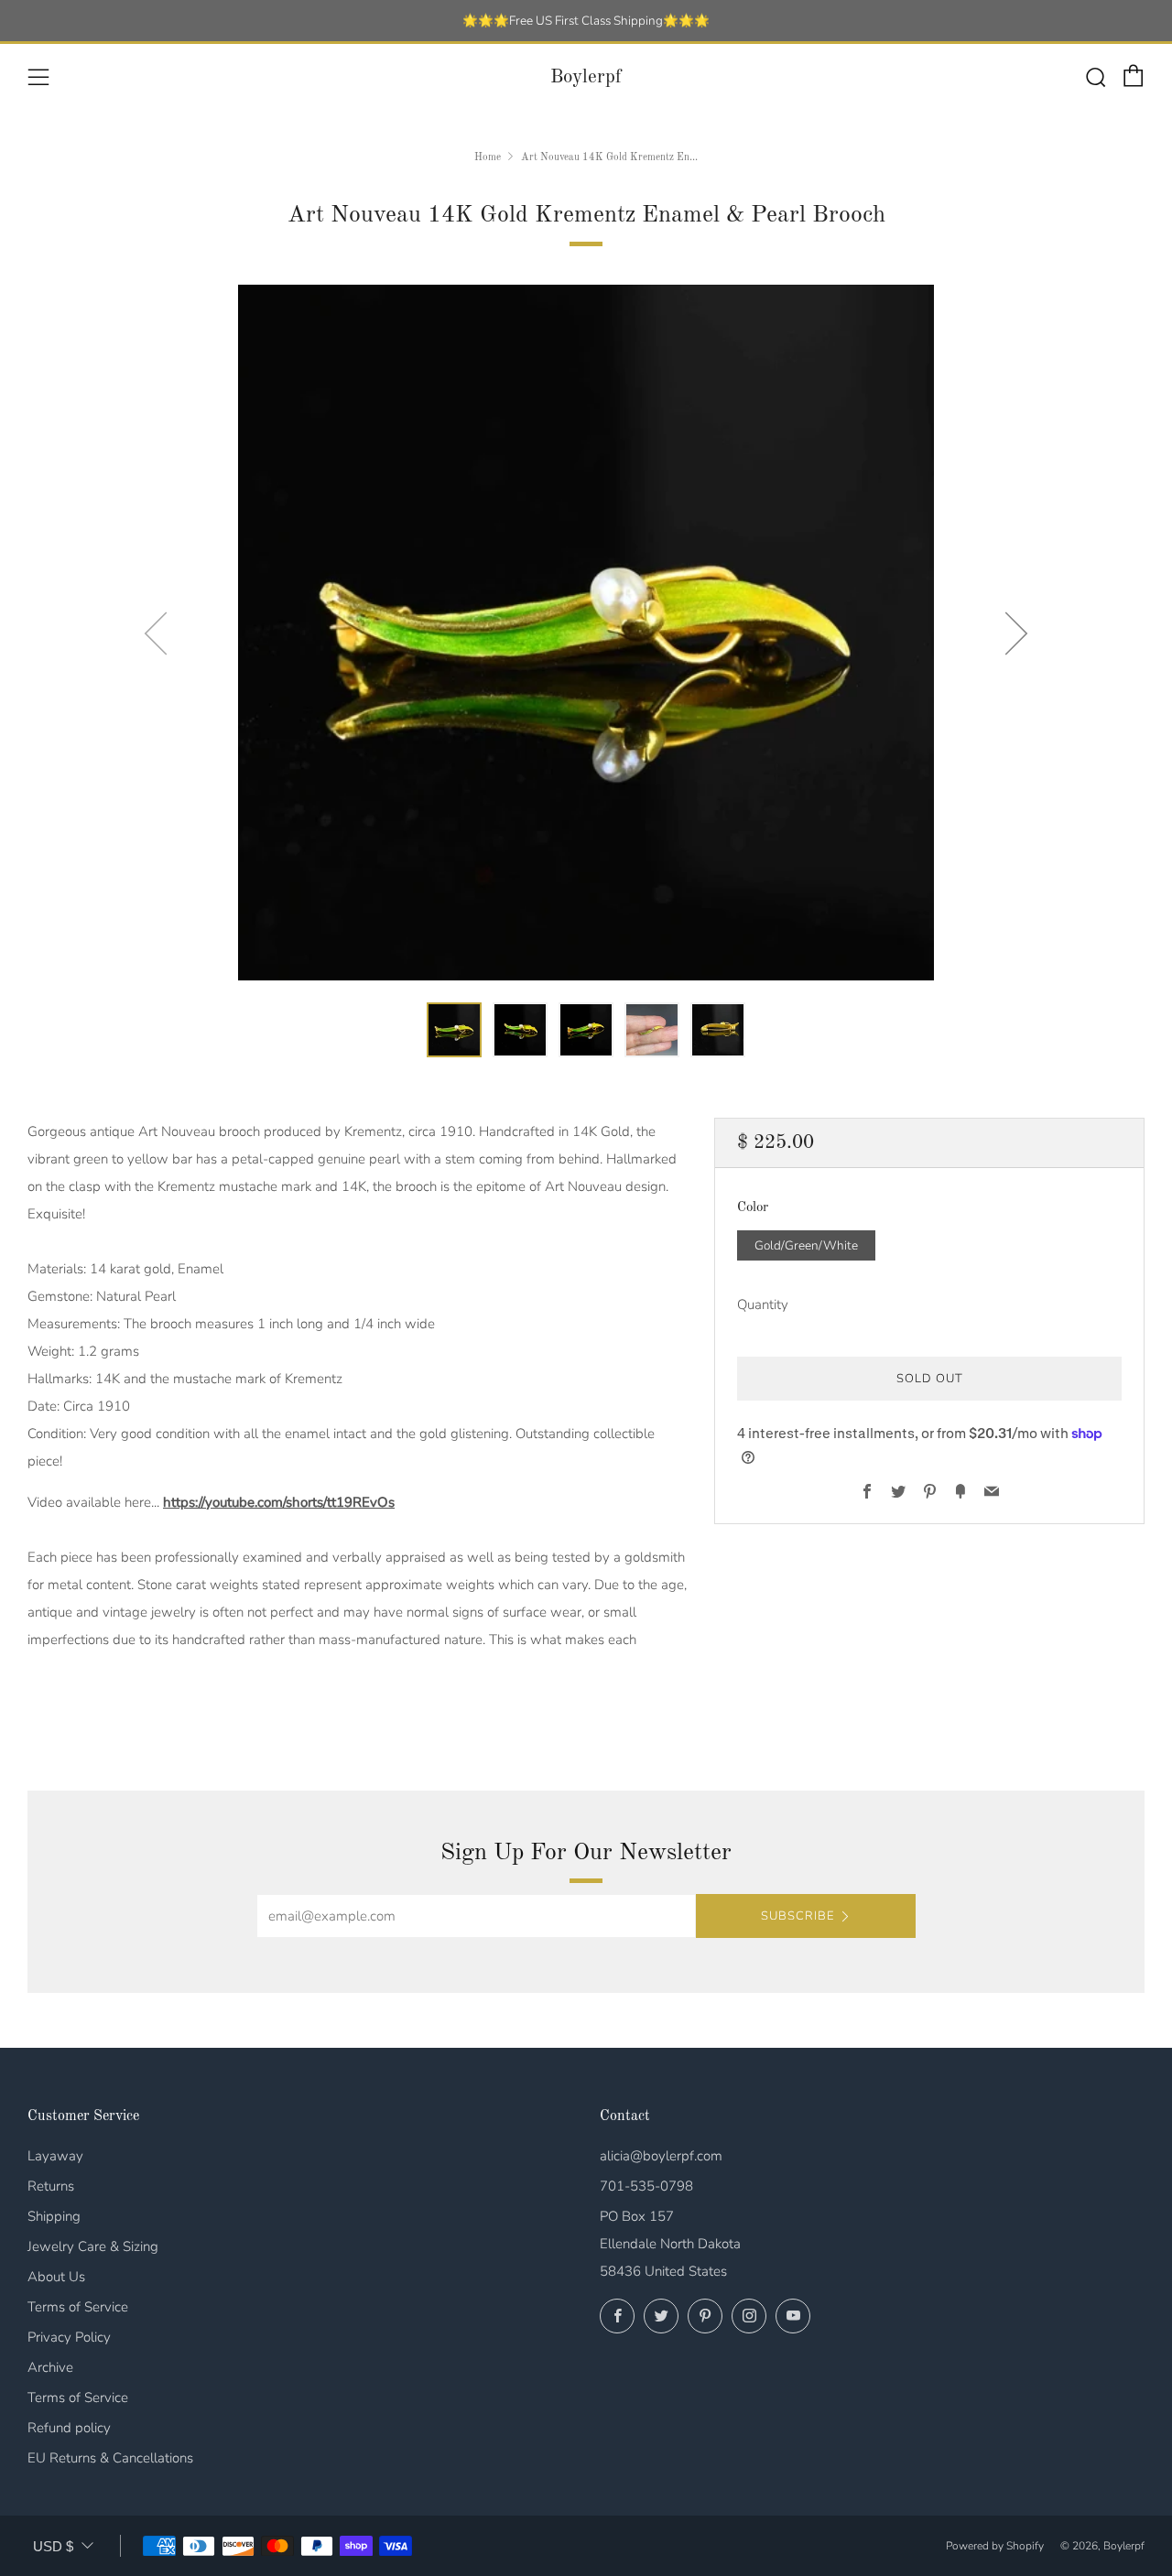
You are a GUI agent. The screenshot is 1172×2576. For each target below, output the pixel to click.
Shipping (54, 2216)
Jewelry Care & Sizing (93, 2246)
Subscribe (798, 1916)
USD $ (53, 2546)
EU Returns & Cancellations (110, 2458)
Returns (51, 2186)
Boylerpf (586, 77)
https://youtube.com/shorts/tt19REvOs (279, 1502)
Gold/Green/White (806, 1245)
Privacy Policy (69, 2337)
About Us (56, 2277)
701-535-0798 (646, 2186)
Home (488, 157)
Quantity (763, 1304)
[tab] (454, 1030)
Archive (50, 2367)
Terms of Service (78, 2307)
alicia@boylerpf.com (661, 2156)
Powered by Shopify (995, 2546)
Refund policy (69, 2428)
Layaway (55, 2156)
